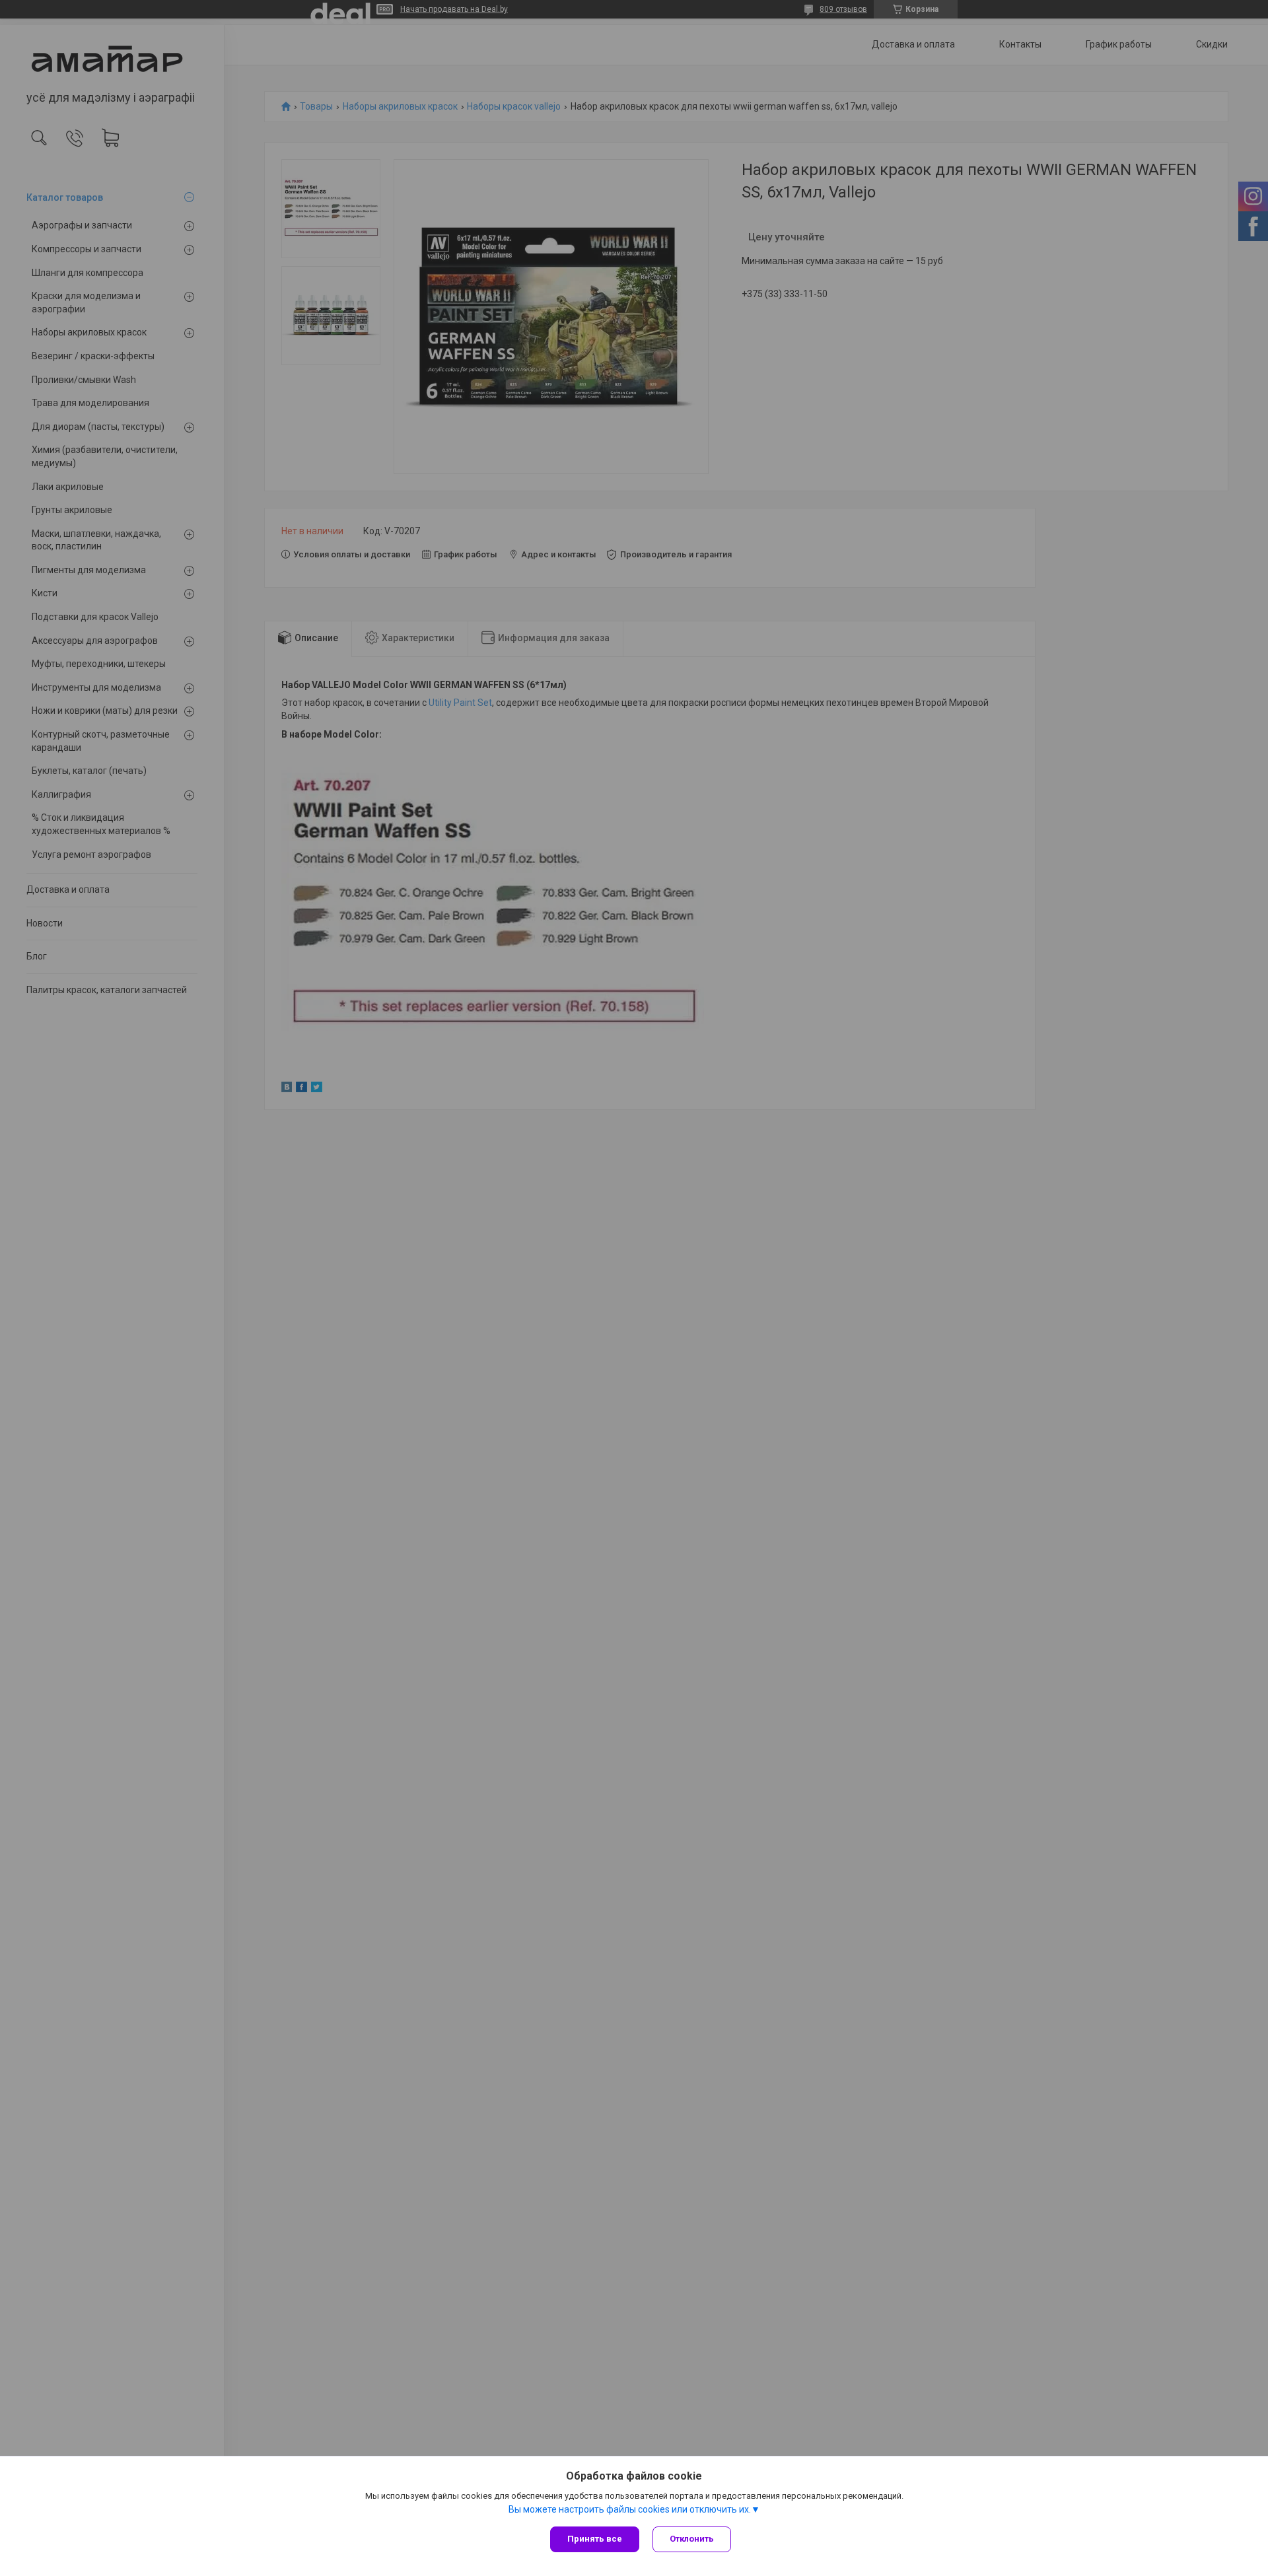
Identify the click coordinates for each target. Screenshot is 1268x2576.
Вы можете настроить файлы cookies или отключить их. (630, 2509)
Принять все (595, 2539)
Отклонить (692, 2539)
